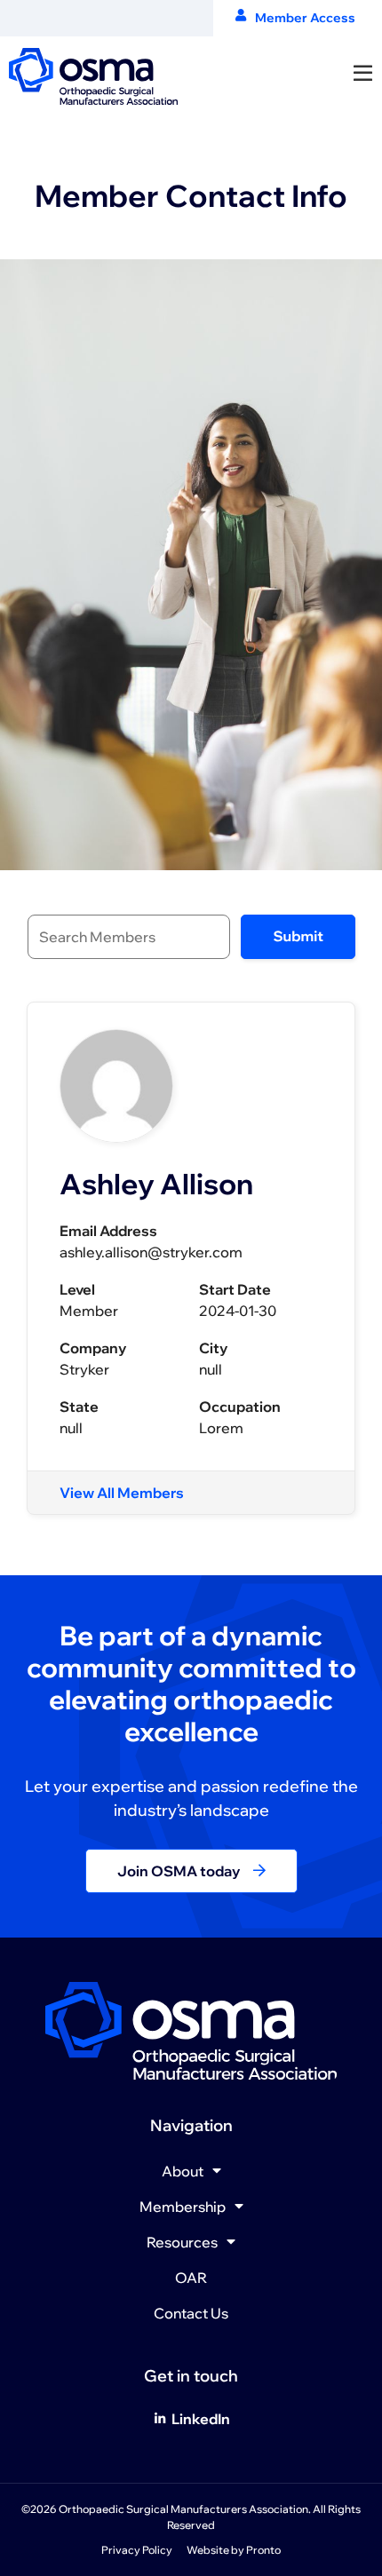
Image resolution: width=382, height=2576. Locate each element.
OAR (191, 2278)
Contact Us (191, 2313)
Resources (182, 2242)
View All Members (122, 1493)
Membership (183, 2207)
